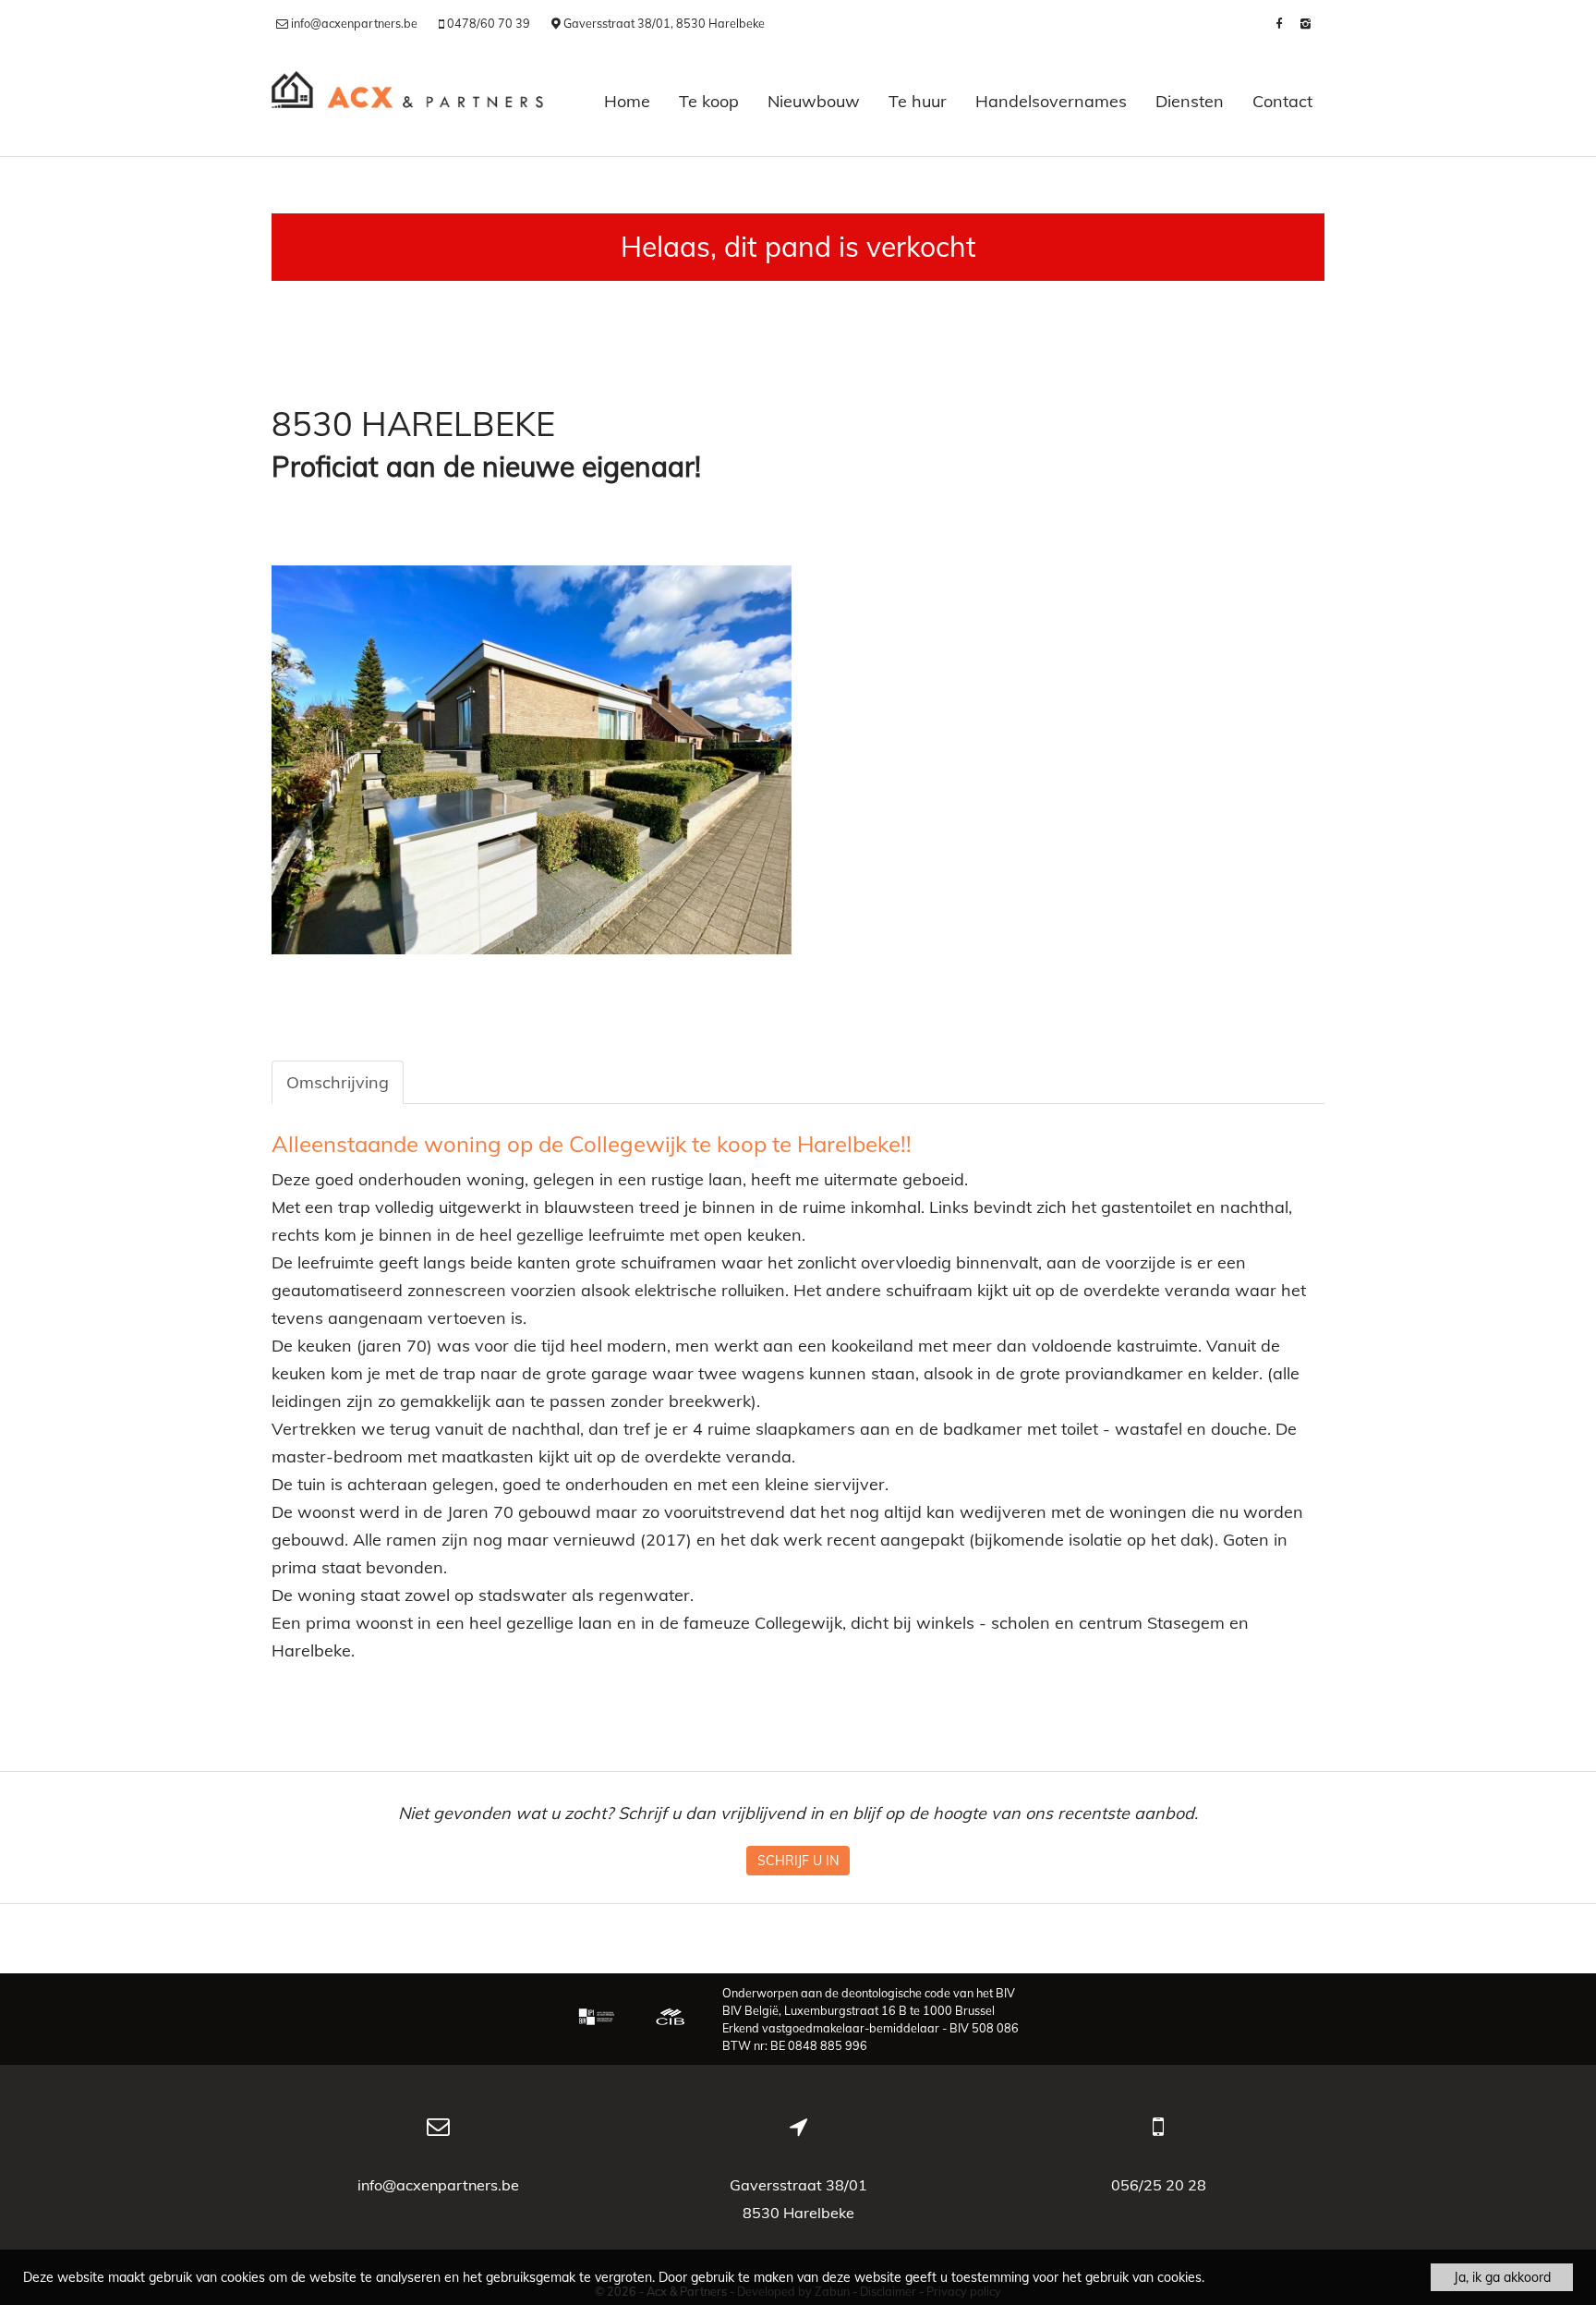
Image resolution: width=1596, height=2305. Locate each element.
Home (627, 101)
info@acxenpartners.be (438, 2185)
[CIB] (671, 2019)
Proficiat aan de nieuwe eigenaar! (486, 467)
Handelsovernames (1051, 101)
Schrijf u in (798, 1861)
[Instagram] (1306, 23)
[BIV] (598, 2019)
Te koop (709, 101)
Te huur (918, 101)
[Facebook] (1279, 23)
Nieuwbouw (814, 101)
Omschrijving (338, 1082)
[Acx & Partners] (407, 101)
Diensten (1190, 101)
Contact (1282, 101)
